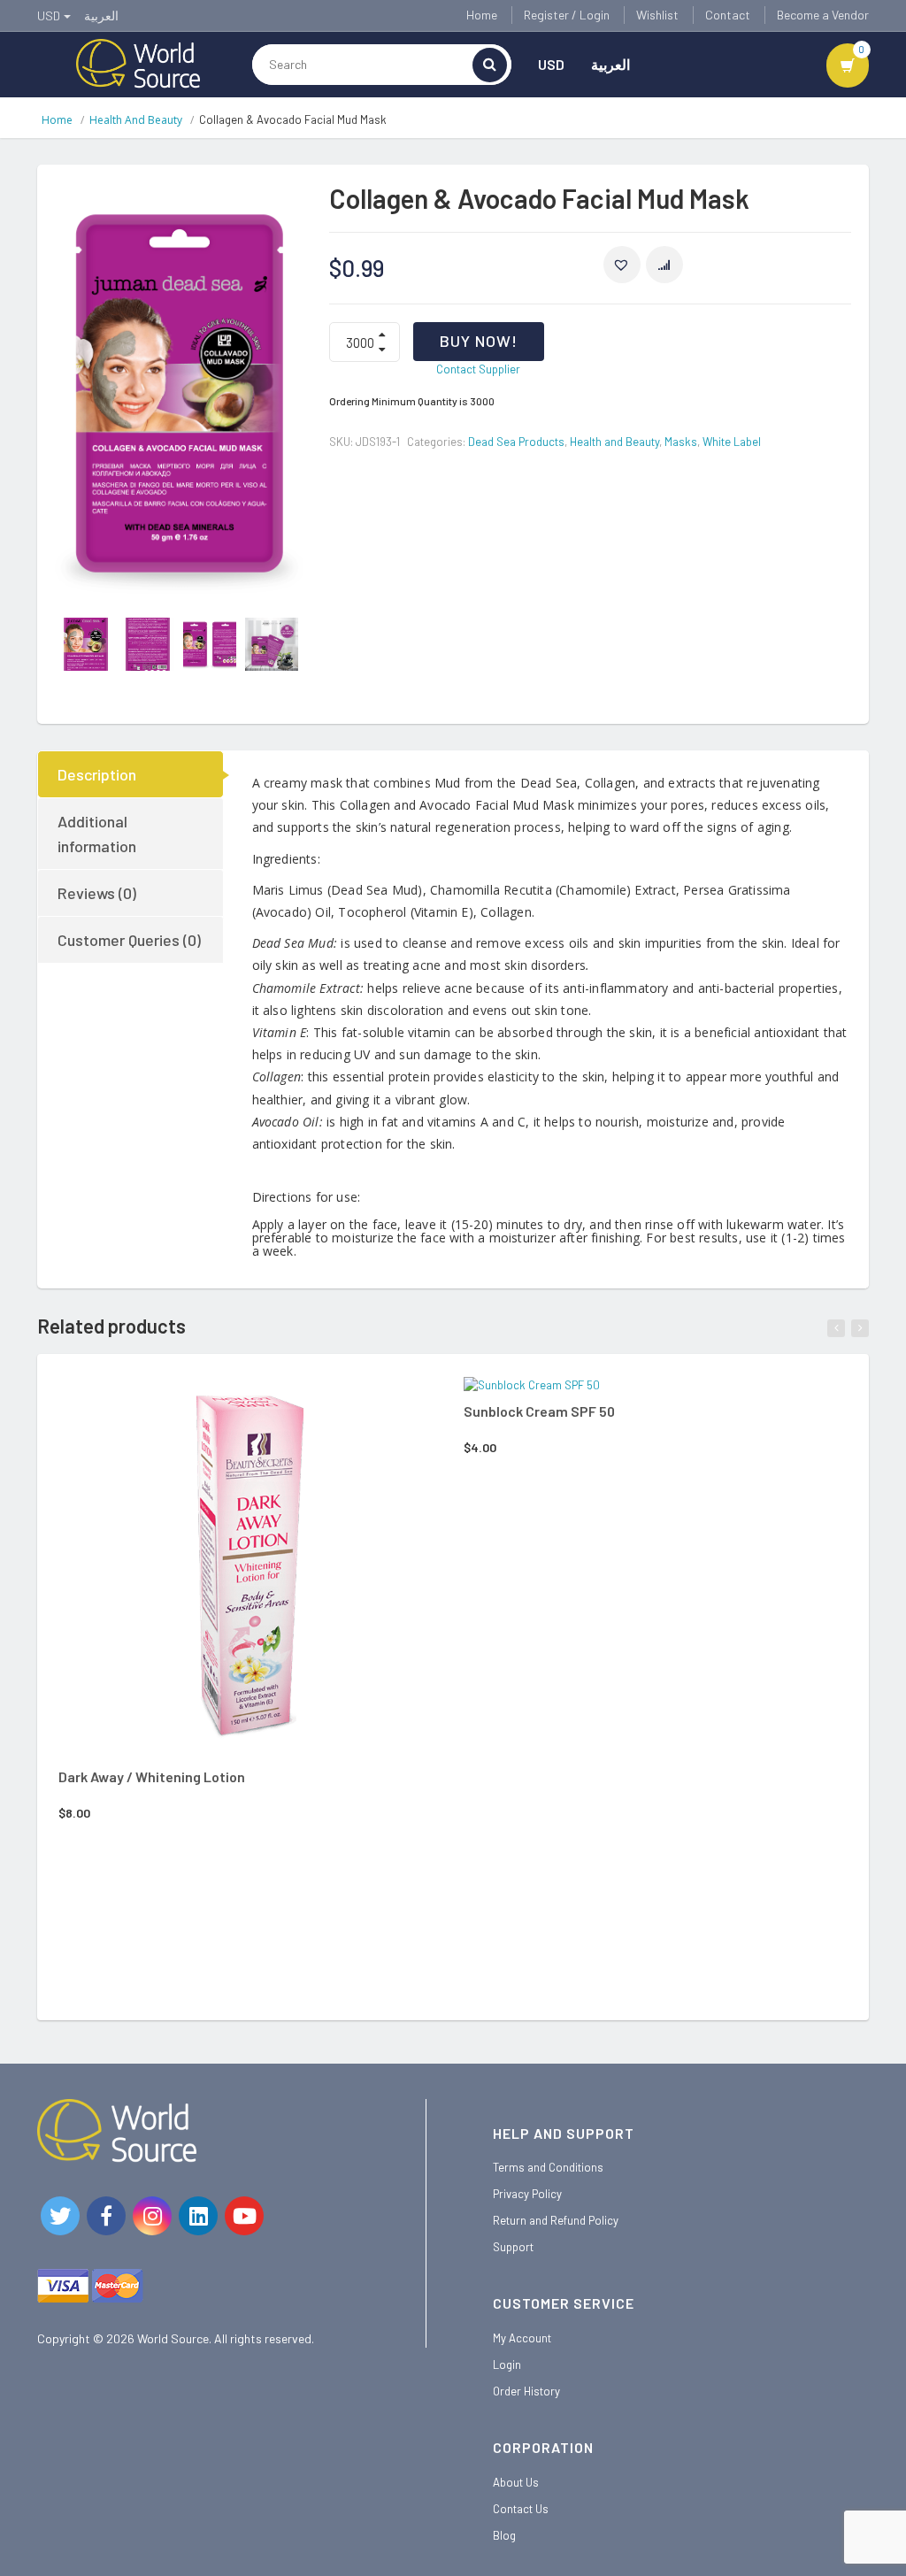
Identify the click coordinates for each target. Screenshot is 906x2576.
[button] (622, 265)
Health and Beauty (136, 120)
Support (513, 2247)
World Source (173, 2338)
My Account (522, 2338)
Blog (504, 2535)
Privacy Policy (527, 2194)
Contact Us (521, 2509)
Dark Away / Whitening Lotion (152, 1776)
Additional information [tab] (97, 834)
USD (551, 64)
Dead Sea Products (516, 442)
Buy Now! (479, 341)
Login (507, 2365)
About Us (516, 2482)
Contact (728, 15)
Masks (681, 442)
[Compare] (301, 1403)
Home (482, 15)
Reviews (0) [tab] (97, 893)
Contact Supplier (478, 369)
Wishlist (657, 15)
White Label (732, 442)
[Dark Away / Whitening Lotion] (250, 1568)
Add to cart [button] (226, 1401)
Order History (526, 2391)
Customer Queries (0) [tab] (129, 940)
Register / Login (567, 15)
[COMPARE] (664, 265)
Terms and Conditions (548, 2167)
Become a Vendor (823, 15)
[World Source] (138, 62)
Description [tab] (97, 774)
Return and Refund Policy (556, 2220)
